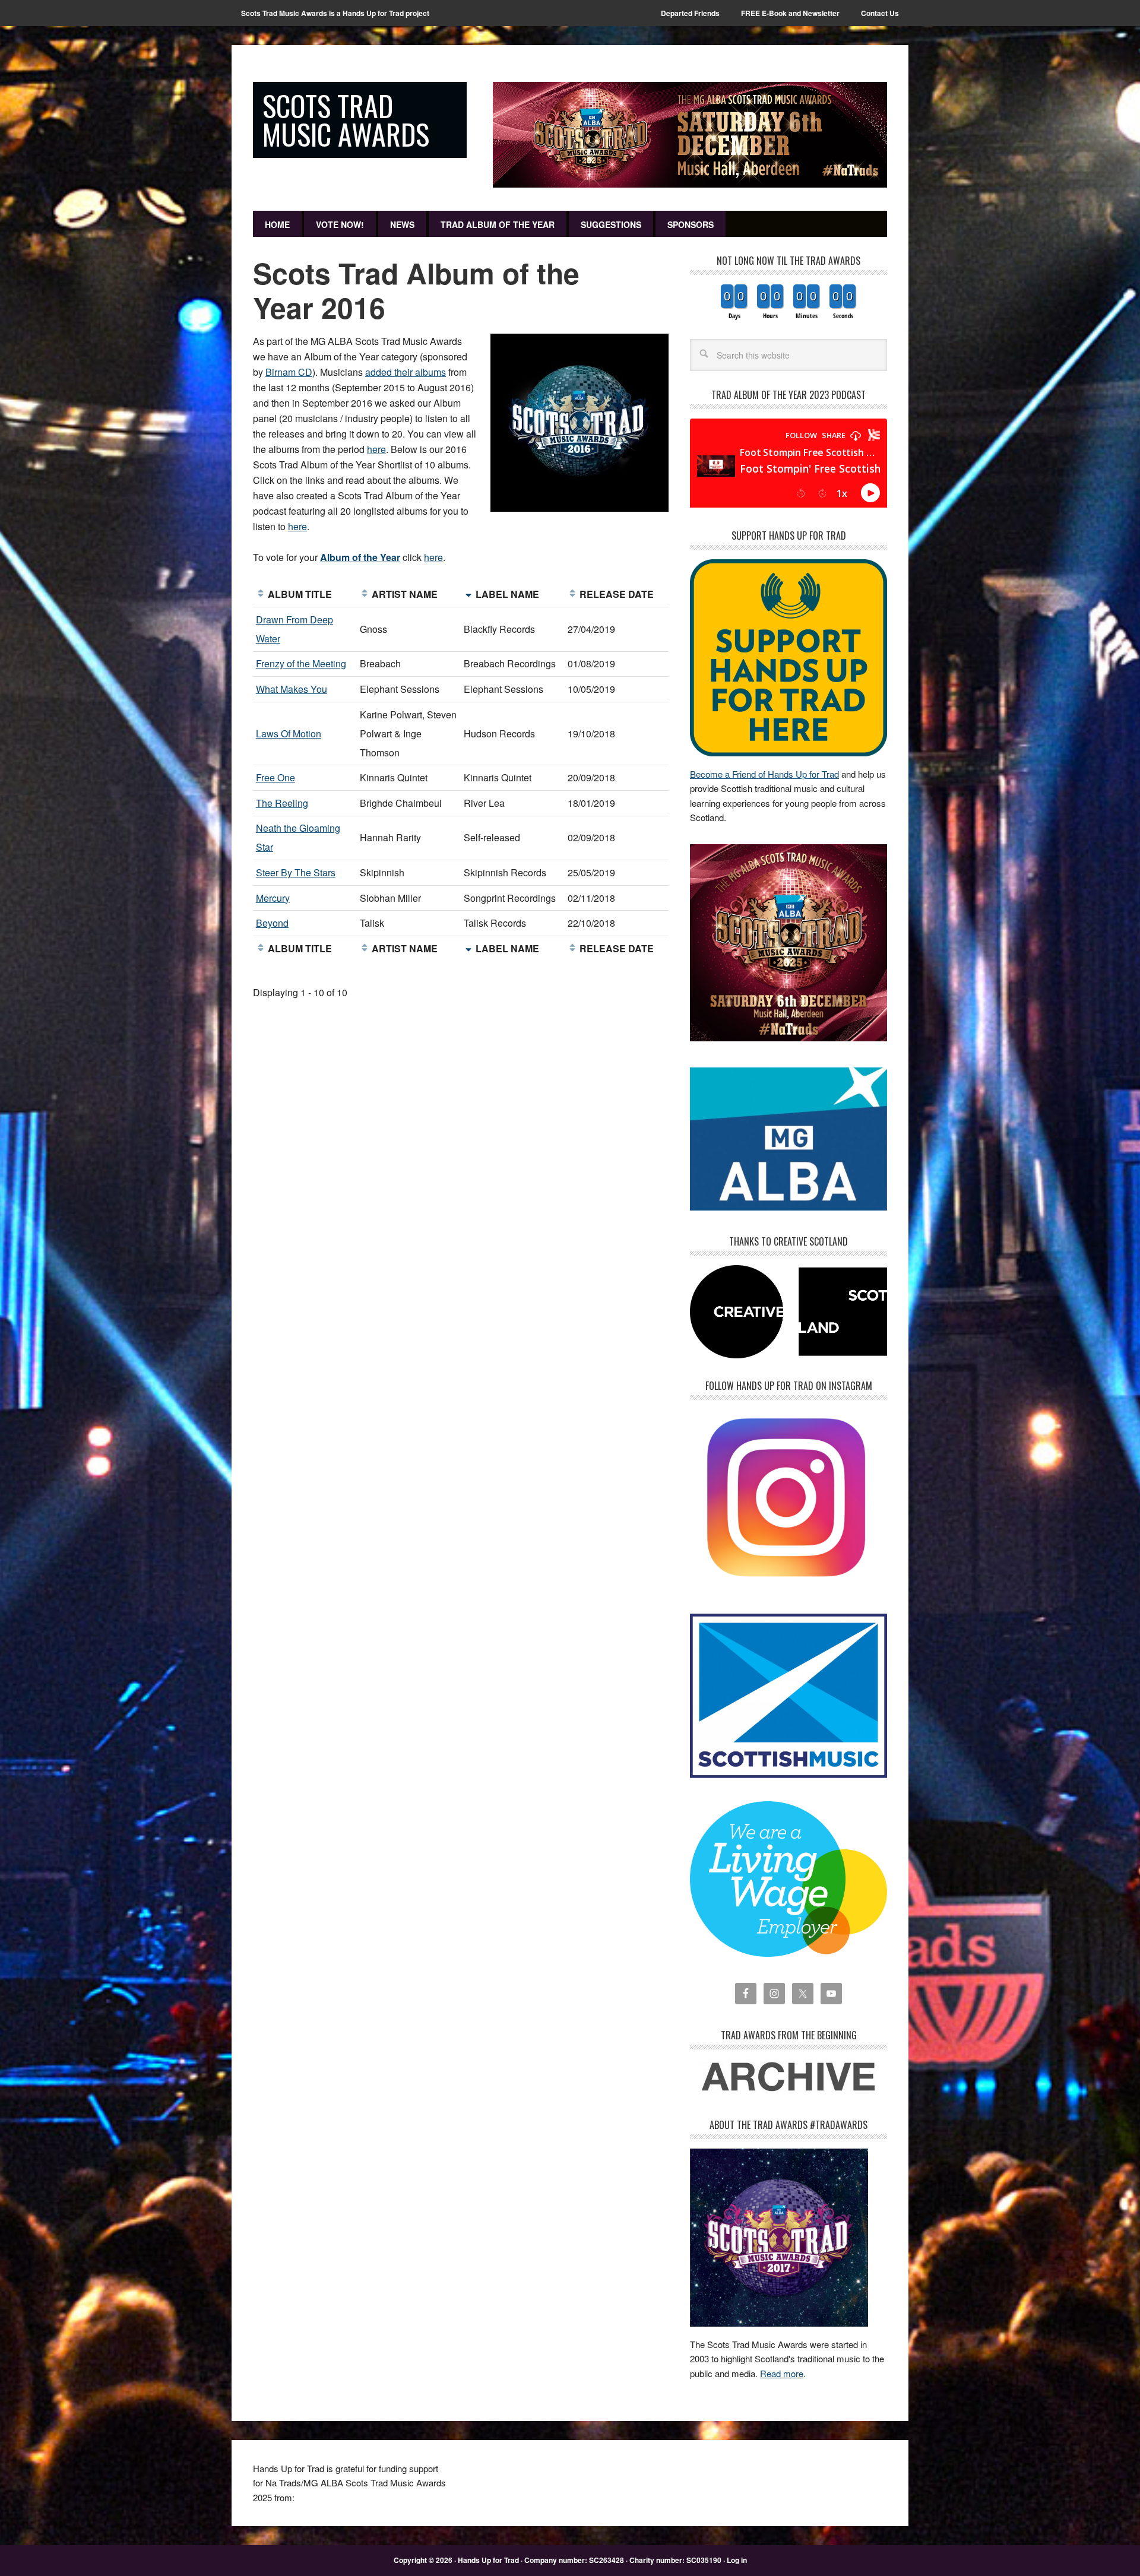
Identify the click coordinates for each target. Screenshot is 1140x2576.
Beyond (272, 923)
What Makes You (292, 689)
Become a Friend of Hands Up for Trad (764, 774)
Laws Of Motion (289, 733)
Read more (782, 2373)
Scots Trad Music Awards (346, 120)
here (376, 449)
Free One (275, 777)
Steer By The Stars (296, 872)
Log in (737, 2560)
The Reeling (282, 803)
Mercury (273, 898)
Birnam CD (289, 372)
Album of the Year (360, 557)
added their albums (406, 372)
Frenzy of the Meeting (301, 663)
